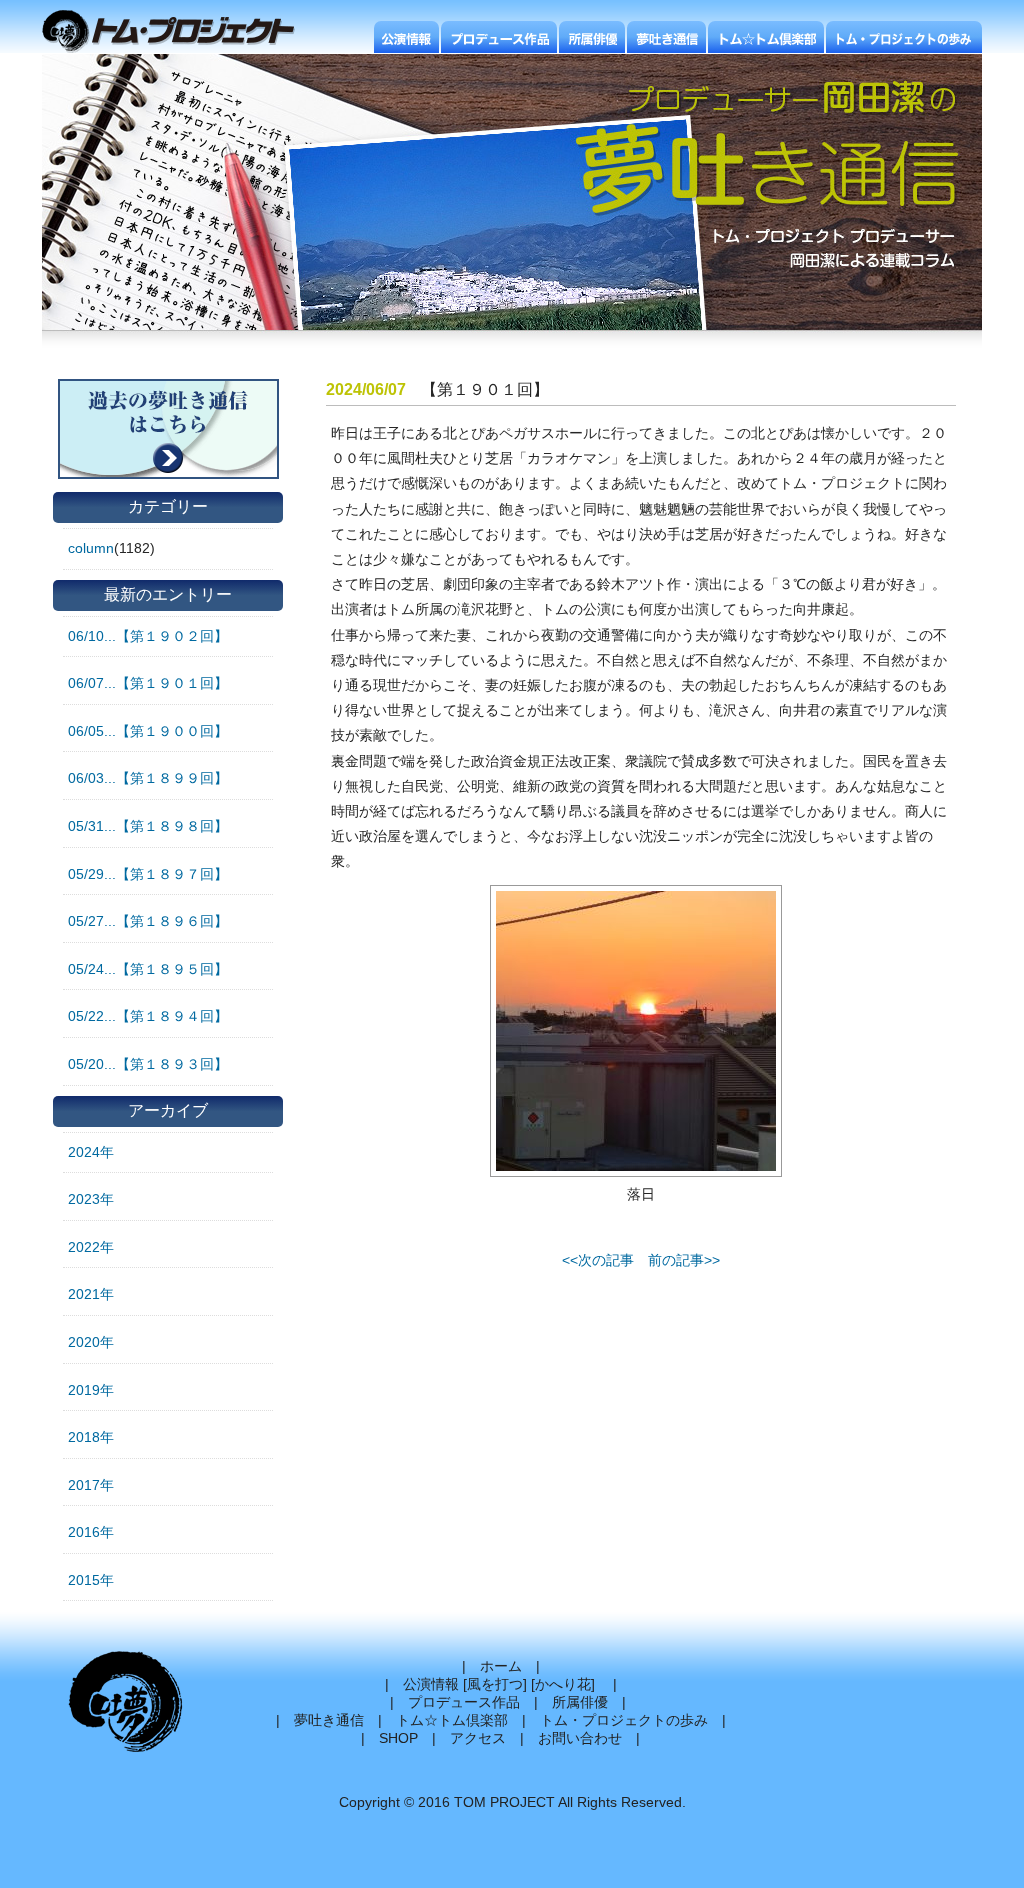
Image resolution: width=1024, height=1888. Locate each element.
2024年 (91, 1152)
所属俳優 (580, 1702)
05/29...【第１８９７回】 (148, 874)
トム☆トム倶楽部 (452, 1720)
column (91, 548)
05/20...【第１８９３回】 (148, 1064)
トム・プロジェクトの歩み (624, 1720)
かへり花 (563, 1684)
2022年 (91, 1247)
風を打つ (495, 1684)
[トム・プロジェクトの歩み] (904, 37)
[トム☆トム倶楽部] (766, 37)
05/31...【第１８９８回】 (148, 826)
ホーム (501, 1666)
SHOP (398, 1738)
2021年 (91, 1294)
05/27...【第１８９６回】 (148, 921)
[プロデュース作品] (499, 37)
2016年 (91, 1532)
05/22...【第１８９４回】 (148, 1016)
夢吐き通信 (329, 1720)
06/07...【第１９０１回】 (148, 683)
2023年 (91, 1199)
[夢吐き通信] (666, 37)
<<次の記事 (598, 1260)
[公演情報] (406, 37)
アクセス (478, 1738)
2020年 (91, 1342)
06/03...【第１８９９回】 (148, 778)
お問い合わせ (580, 1738)
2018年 (91, 1437)
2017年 (91, 1485)
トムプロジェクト (176, 32)
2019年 (91, 1390)
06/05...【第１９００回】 (148, 731)
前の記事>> (684, 1260)
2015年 (91, 1580)
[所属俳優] (592, 37)
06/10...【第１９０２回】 (148, 636)
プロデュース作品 (464, 1702)
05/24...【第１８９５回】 (148, 969)
